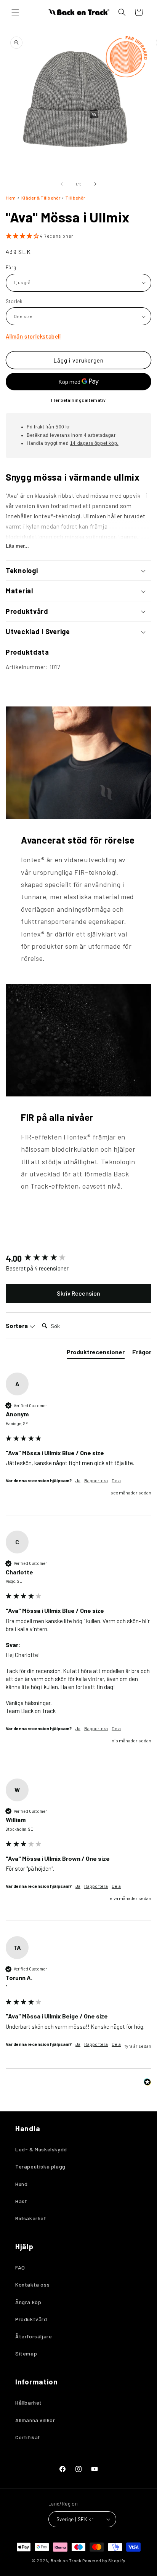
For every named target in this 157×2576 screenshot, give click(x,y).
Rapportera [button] (96, 1480)
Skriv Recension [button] (78, 1293)
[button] (15, 12)
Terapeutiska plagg (40, 2166)
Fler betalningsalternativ (78, 400)
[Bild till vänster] (62, 184)
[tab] (96, 1354)
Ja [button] (78, 1480)
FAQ (20, 2267)
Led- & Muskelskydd (41, 2149)
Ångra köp (28, 2302)
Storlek (14, 301)
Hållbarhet (29, 2403)
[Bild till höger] (95, 184)
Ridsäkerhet (31, 2218)
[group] (78, 1258)
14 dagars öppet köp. (94, 443)
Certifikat (28, 2437)
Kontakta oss (32, 2284)
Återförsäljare (34, 2336)
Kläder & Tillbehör (41, 198)
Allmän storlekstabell (33, 336)
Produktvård (31, 2319)
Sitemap (26, 2353)
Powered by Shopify (104, 2561)
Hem (11, 198)
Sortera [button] (17, 1326)
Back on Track (66, 2561)
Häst (21, 2201)
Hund (21, 2184)
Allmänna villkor (35, 2420)
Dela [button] (116, 1480)
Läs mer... (17, 546)
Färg (11, 267)
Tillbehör (75, 198)
